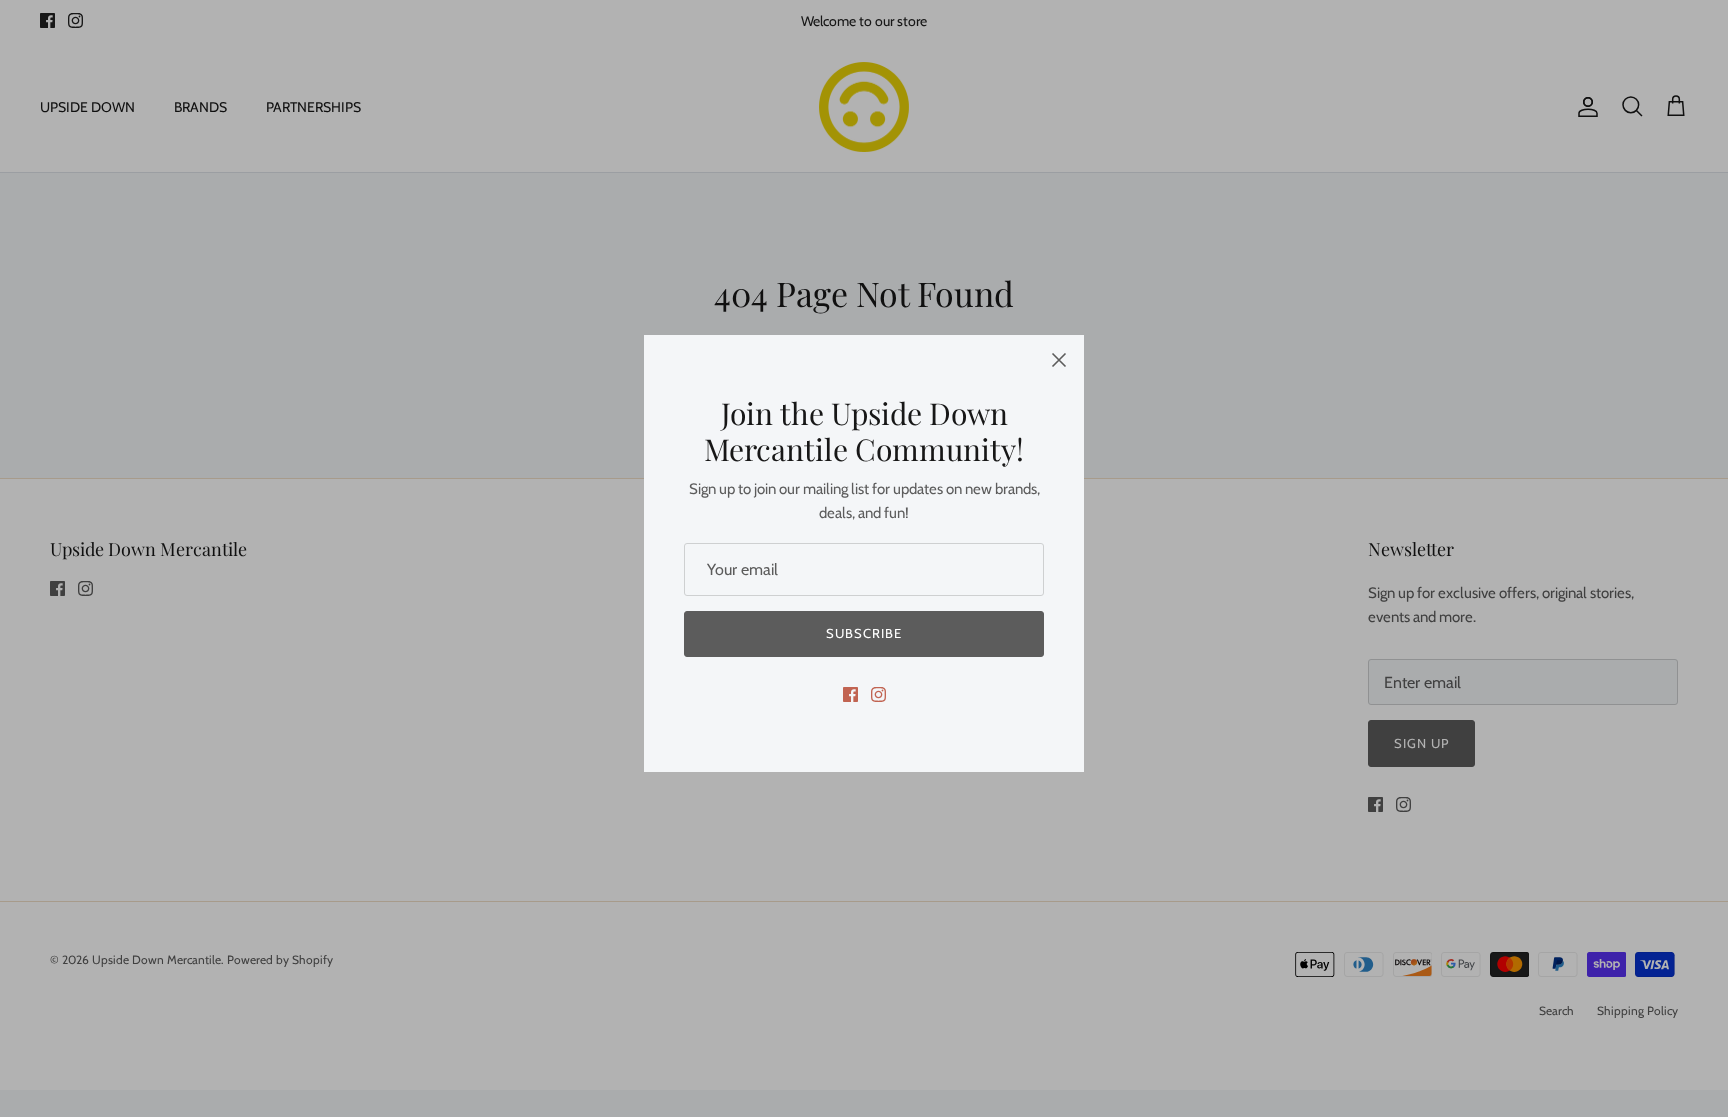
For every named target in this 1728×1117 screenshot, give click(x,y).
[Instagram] (878, 694)
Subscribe (864, 633)
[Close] (1059, 360)
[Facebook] (850, 694)
